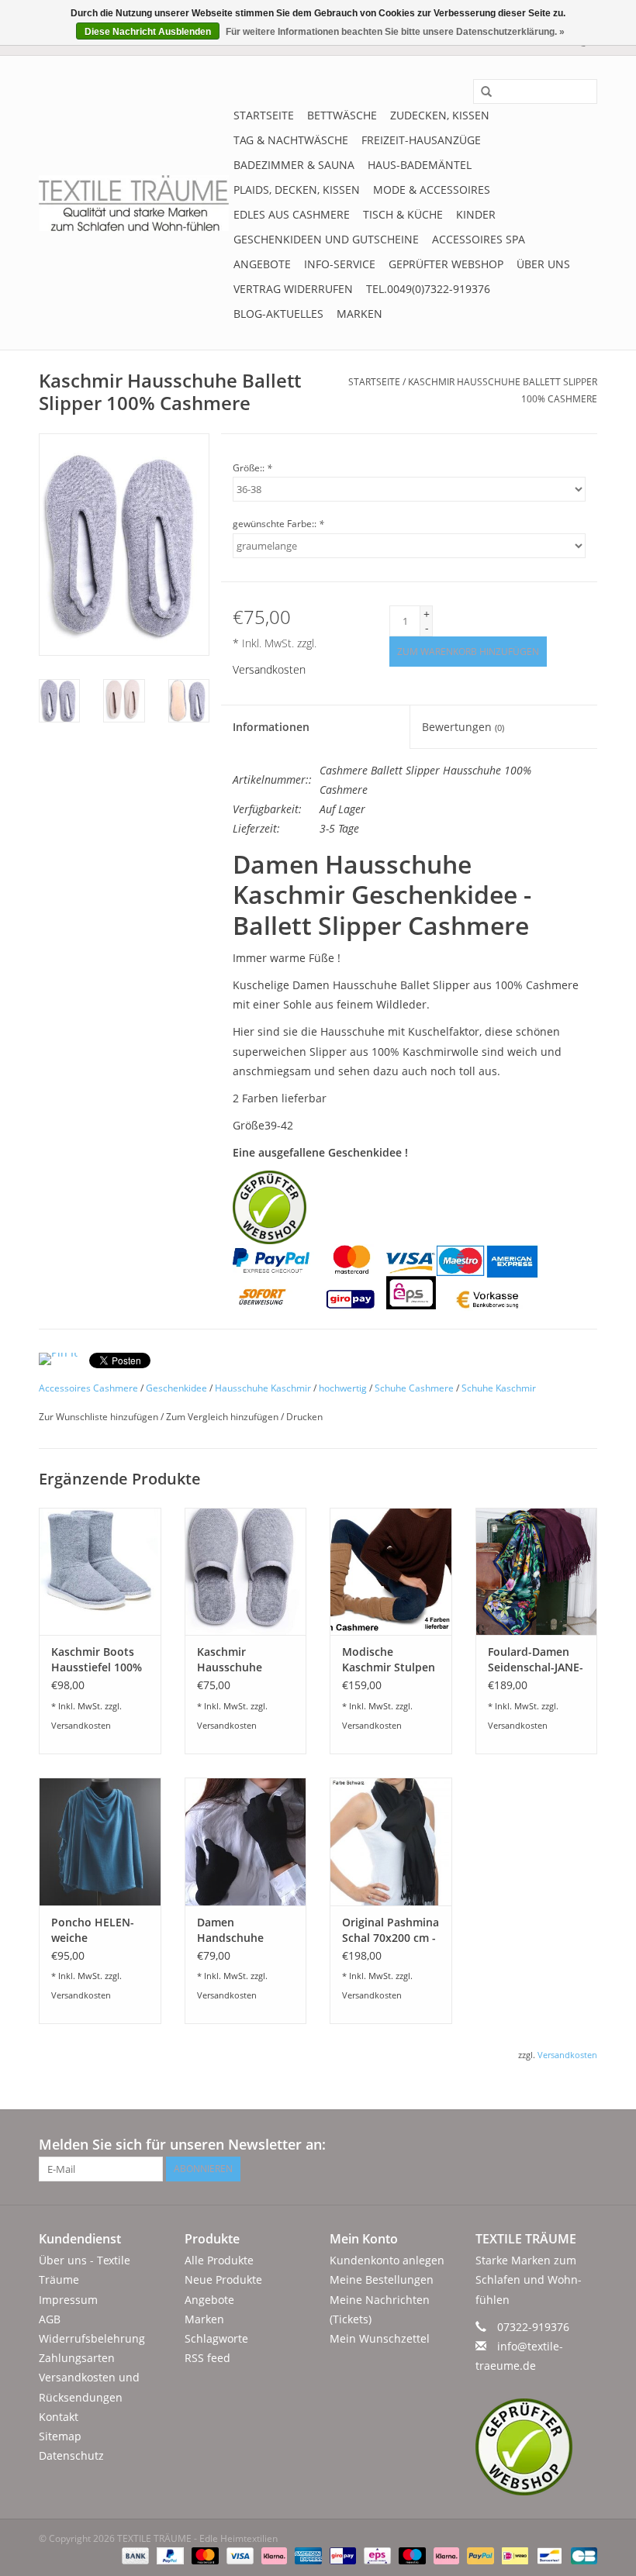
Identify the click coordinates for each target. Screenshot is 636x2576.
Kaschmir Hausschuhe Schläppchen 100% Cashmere (239, 1660)
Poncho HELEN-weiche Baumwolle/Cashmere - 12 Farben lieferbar (100, 1930)
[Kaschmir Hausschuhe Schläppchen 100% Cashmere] (246, 1572)
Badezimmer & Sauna (294, 165)
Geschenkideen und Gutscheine (326, 239)
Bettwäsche (342, 115)
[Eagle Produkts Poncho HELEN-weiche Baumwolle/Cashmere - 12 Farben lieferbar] (100, 1841)
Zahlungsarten (77, 2358)
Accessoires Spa (479, 239)
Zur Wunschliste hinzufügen (100, 1417)
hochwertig (343, 1388)
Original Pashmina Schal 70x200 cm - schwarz (391, 1930)
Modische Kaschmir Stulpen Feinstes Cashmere (389, 1660)
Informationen (271, 727)
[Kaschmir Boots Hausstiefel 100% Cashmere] (100, 1572)
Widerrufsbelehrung (92, 2338)
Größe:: (252, 468)
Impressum (68, 2300)
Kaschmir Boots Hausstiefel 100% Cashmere (97, 1660)
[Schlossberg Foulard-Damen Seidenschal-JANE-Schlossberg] (537, 1572)
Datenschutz (71, 2455)
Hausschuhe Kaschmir (263, 1388)
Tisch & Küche (403, 214)
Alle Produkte (219, 2260)
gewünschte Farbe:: (278, 524)
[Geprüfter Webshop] (537, 2447)
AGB (50, 2319)
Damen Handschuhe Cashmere (230, 1930)
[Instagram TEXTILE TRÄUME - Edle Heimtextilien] (585, 2145)
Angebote (262, 264)
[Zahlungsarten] (134, 2555)
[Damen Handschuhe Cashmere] (246, 1841)
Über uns (543, 264)
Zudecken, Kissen (440, 115)
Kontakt (59, 2417)
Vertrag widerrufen (293, 289)
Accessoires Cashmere (88, 1388)
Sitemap (60, 2436)
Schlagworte (216, 2338)
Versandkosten (269, 669)
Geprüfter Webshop (446, 264)
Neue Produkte (223, 2279)
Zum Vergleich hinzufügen (223, 1417)
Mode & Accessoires (432, 190)
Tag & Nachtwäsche (291, 140)
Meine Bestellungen (382, 2279)
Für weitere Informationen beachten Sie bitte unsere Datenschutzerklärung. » (395, 32)
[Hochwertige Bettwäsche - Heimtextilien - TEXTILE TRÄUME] (134, 203)
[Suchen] (481, 92)
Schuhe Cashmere (414, 1388)
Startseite (264, 115)
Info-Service (340, 264)
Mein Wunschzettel (380, 2338)
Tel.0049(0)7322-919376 (428, 289)
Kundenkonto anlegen (387, 2260)
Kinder (476, 214)
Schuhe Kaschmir (499, 1388)
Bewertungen (463, 727)
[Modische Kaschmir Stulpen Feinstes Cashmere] (391, 1572)
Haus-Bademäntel (420, 165)
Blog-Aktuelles (278, 314)
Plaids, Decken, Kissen (297, 190)
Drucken (304, 1417)
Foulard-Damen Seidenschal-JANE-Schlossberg (536, 1660)
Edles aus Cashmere (292, 214)
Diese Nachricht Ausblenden (148, 32)
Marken (359, 314)
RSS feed (207, 2358)
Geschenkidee (176, 1388)
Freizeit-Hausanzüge (421, 140)
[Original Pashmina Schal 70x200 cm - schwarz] (391, 1841)
